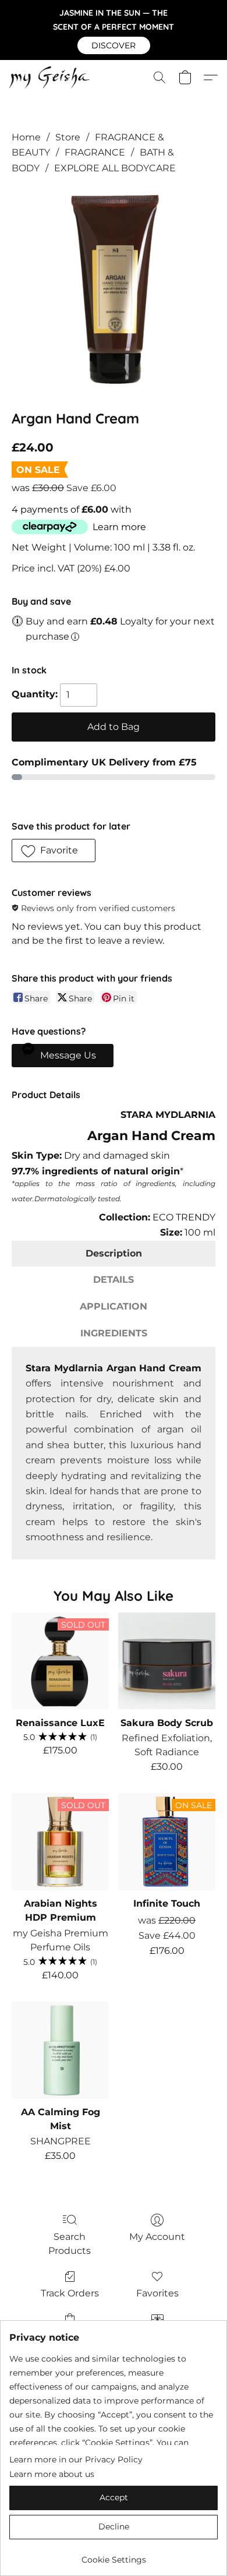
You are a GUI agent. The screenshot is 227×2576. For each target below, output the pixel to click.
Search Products (70, 2244)
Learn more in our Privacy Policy (76, 2459)
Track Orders (70, 2293)
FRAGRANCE (95, 152)
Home (26, 137)
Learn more (119, 527)
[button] (114, 45)
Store (68, 137)
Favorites (157, 2293)
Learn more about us (52, 2474)
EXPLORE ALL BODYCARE (115, 168)
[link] (114, 2555)
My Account (157, 2237)
